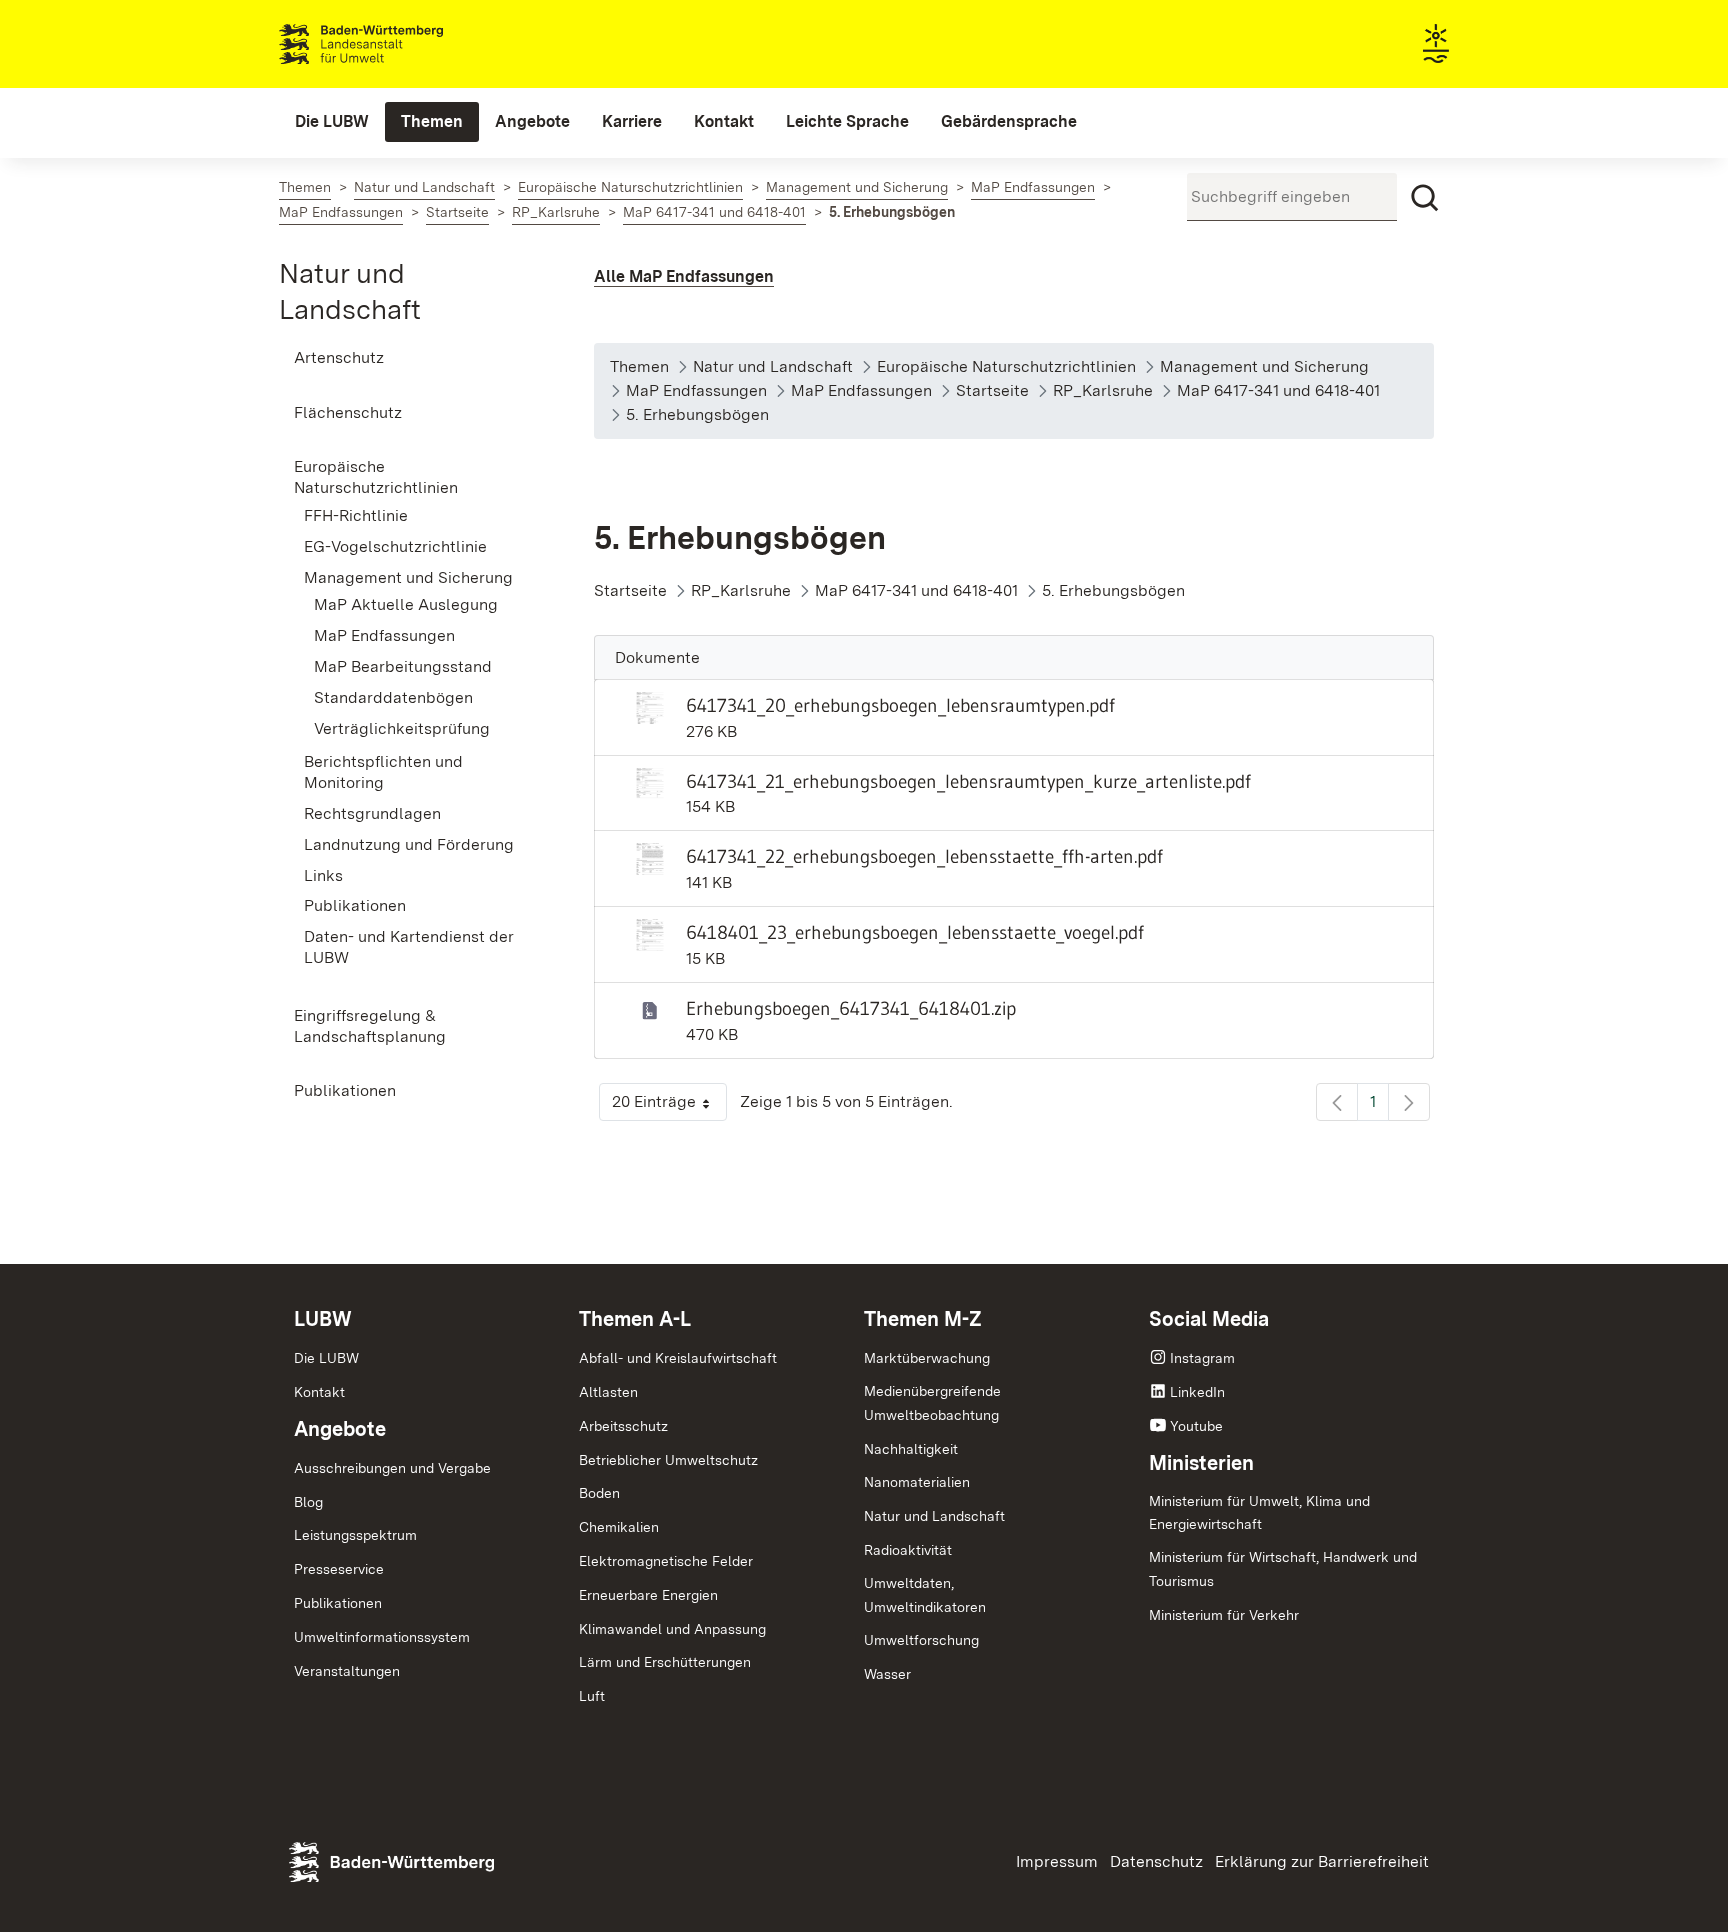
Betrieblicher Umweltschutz (668, 1460)
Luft (592, 1696)
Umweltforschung (921, 1640)
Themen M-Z (923, 1319)
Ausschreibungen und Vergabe (392, 1468)
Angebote (340, 1429)
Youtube (1196, 1426)
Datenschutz (1156, 1861)
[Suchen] (1425, 198)
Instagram (1202, 1358)
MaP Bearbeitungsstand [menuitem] (403, 666)
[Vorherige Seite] (1337, 1102)
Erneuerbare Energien (648, 1595)
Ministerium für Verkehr (1224, 1615)
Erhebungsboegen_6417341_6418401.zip (851, 1008)
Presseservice (339, 1569)
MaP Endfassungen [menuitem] (384, 635)
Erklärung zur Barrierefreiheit (1322, 1861)
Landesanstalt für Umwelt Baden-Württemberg (396, 44)
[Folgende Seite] (1409, 1102)
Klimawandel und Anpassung (672, 1629)
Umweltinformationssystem (382, 1637)
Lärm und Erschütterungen (665, 1662)
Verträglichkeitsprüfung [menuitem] (402, 728)
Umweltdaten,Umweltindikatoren (925, 1595)
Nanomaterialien (917, 1482)
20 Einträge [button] (669, 1106)
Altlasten (608, 1392)
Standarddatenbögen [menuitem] (393, 697)
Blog (308, 1502)
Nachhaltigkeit (911, 1449)
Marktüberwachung (927, 1358)
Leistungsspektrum (355, 1535)
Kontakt (319, 1392)
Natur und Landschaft (934, 1516)
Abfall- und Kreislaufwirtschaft (678, 1358)
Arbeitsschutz (623, 1426)
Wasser (887, 1674)
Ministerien (1201, 1463)
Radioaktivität (908, 1550)
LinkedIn (1197, 1392)
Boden (599, 1493)
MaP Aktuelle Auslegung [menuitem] (406, 604)
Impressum (1057, 1861)
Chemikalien (619, 1527)
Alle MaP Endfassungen (684, 276)
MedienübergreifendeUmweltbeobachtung (932, 1403)
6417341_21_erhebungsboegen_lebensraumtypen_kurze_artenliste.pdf (968, 781)
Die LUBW (326, 1358)
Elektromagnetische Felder (666, 1561)
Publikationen (338, 1603)
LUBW (323, 1319)
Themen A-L (635, 1319)
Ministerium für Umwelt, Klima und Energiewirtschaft (1259, 1513)
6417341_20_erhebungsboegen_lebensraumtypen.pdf (900, 705)
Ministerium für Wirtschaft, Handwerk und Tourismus (1283, 1569)
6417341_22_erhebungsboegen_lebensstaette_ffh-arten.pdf (924, 856)
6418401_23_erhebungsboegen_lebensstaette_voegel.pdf (915, 932)
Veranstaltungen (347, 1671)
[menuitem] (332, 122)
